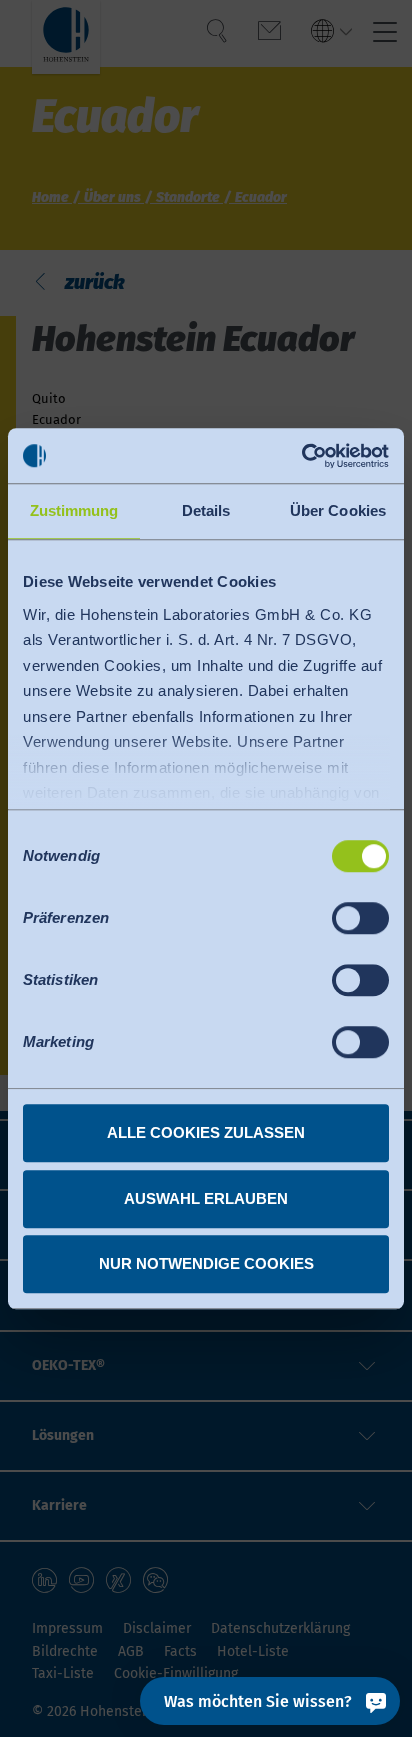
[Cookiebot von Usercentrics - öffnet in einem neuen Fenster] (301, 456)
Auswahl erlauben (206, 1198)
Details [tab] (206, 510)
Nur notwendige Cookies (206, 1263)
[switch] (360, 918)
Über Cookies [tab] (338, 510)
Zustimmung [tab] (74, 510)
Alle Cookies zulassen (206, 1132)
